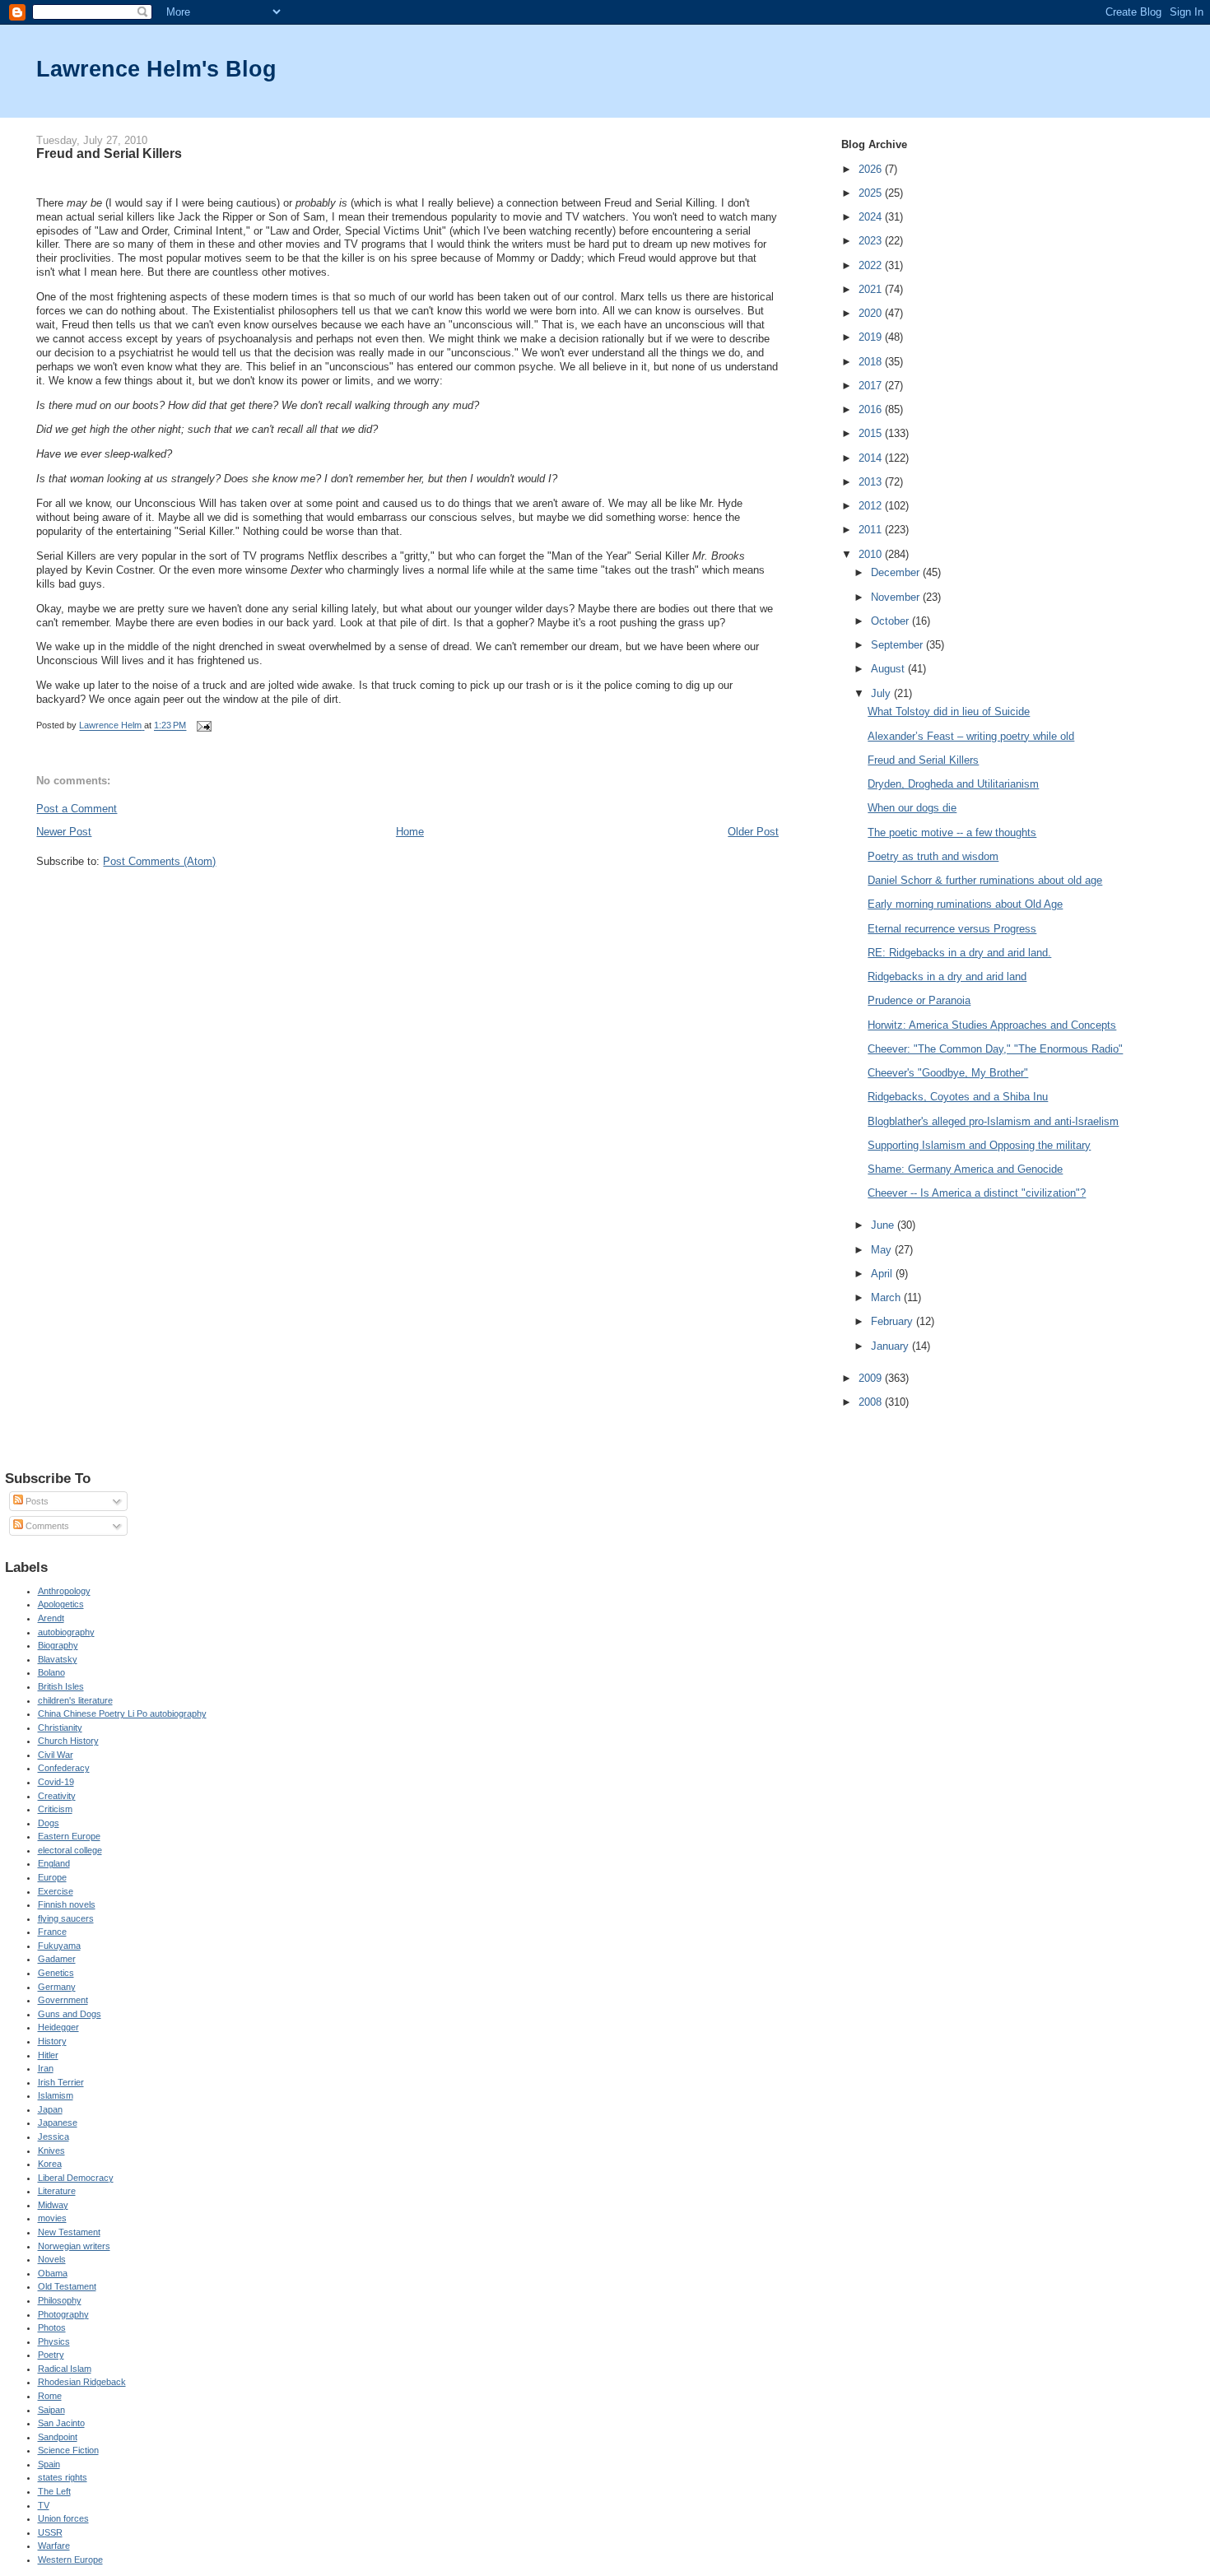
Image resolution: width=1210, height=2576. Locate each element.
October (891, 621)
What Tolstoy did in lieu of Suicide (949, 711)
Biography (58, 1645)
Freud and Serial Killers (923, 760)
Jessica (54, 2137)
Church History (68, 1741)
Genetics (56, 1973)
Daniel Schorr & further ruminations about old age (985, 880)
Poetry (51, 2355)
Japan (50, 2109)
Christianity (60, 1727)
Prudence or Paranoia (919, 1000)
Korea (50, 2164)
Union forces (63, 2518)
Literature (57, 2191)
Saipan (51, 2410)
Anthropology (64, 1591)
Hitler (48, 2055)
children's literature (75, 1700)
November (897, 597)
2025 (872, 193)
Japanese (58, 2123)
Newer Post (64, 832)
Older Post (753, 832)
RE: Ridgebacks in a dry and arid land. (959, 953)
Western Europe (70, 2560)
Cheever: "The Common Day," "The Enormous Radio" (995, 1049)
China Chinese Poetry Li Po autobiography (122, 1713)
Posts (36, 1501)
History (52, 2041)
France (52, 1932)
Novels (52, 2259)
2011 (872, 530)
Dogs (49, 1823)
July (882, 693)
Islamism (56, 2095)
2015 (872, 433)
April (883, 1274)
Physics (54, 2341)
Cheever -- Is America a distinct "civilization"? (977, 1193)
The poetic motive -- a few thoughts (952, 832)
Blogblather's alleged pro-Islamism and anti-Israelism (993, 1121)
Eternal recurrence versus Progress (952, 929)
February (894, 1321)
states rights (63, 2477)
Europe (52, 1877)
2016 (872, 409)
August (889, 669)
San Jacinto (61, 2423)
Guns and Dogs (70, 2014)
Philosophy (60, 2300)
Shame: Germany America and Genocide (965, 1169)
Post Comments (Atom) (159, 861)
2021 (872, 289)
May (883, 1250)
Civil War (56, 1755)
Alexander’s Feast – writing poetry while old (971, 736)
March (887, 1297)
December (897, 572)
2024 (872, 217)
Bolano (51, 1672)
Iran (46, 2068)
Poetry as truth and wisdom (933, 856)
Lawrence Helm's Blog (156, 69)
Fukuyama (59, 1946)
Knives (51, 2151)
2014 (872, 458)
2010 (872, 554)
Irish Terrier (61, 2082)
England (54, 1863)
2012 (872, 506)
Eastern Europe (69, 1836)
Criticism (55, 1809)
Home (410, 832)
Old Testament (67, 2286)
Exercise (56, 1891)
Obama (53, 2273)
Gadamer (57, 1959)
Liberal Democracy (76, 2178)
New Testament (69, 2232)
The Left (54, 2491)
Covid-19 (56, 1782)
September (898, 645)
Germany (57, 1987)
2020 (872, 313)
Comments (46, 1526)
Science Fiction (68, 2450)
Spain (49, 2464)
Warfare (54, 2546)
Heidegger (58, 2027)
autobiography (66, 1632)
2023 (872, 241)
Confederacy (64, 1768)
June (884, 1225)
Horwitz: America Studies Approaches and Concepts (992, 1025)
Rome (50, 2396)
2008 (872, 1402)
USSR (50, 2532)
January (891, 1346)
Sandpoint (58, 2437)
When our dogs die (912, 808)
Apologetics (61, 1604)
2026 (872, 169)
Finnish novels (67, 1904)
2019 (872, 337)
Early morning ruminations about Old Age (965, 904)
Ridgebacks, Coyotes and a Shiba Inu (958, 1097)
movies (52, 2218)
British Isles (61, 1686)
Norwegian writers (74, 2246)
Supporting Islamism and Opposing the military (979, 1145)
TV (44, 2505)
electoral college (70, 1850)
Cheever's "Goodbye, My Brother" (948, 1073)
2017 (872, 386)
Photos (52, 2327)
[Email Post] (203, 726)
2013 (872, 482)
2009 (872, 1378)
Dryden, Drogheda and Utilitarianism (953, 784)
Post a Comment (77, 809)
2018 (872, 362)
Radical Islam (65, 2369)
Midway (53, 2205)
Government (63, 2000)
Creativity (57, 1796)
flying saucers (66, 1918)
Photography (63, 2314)
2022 (872, 265)
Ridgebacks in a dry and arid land (947, 976)
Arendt (51, 1618)
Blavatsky (58, 1659)
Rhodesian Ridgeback (82, 2382)
